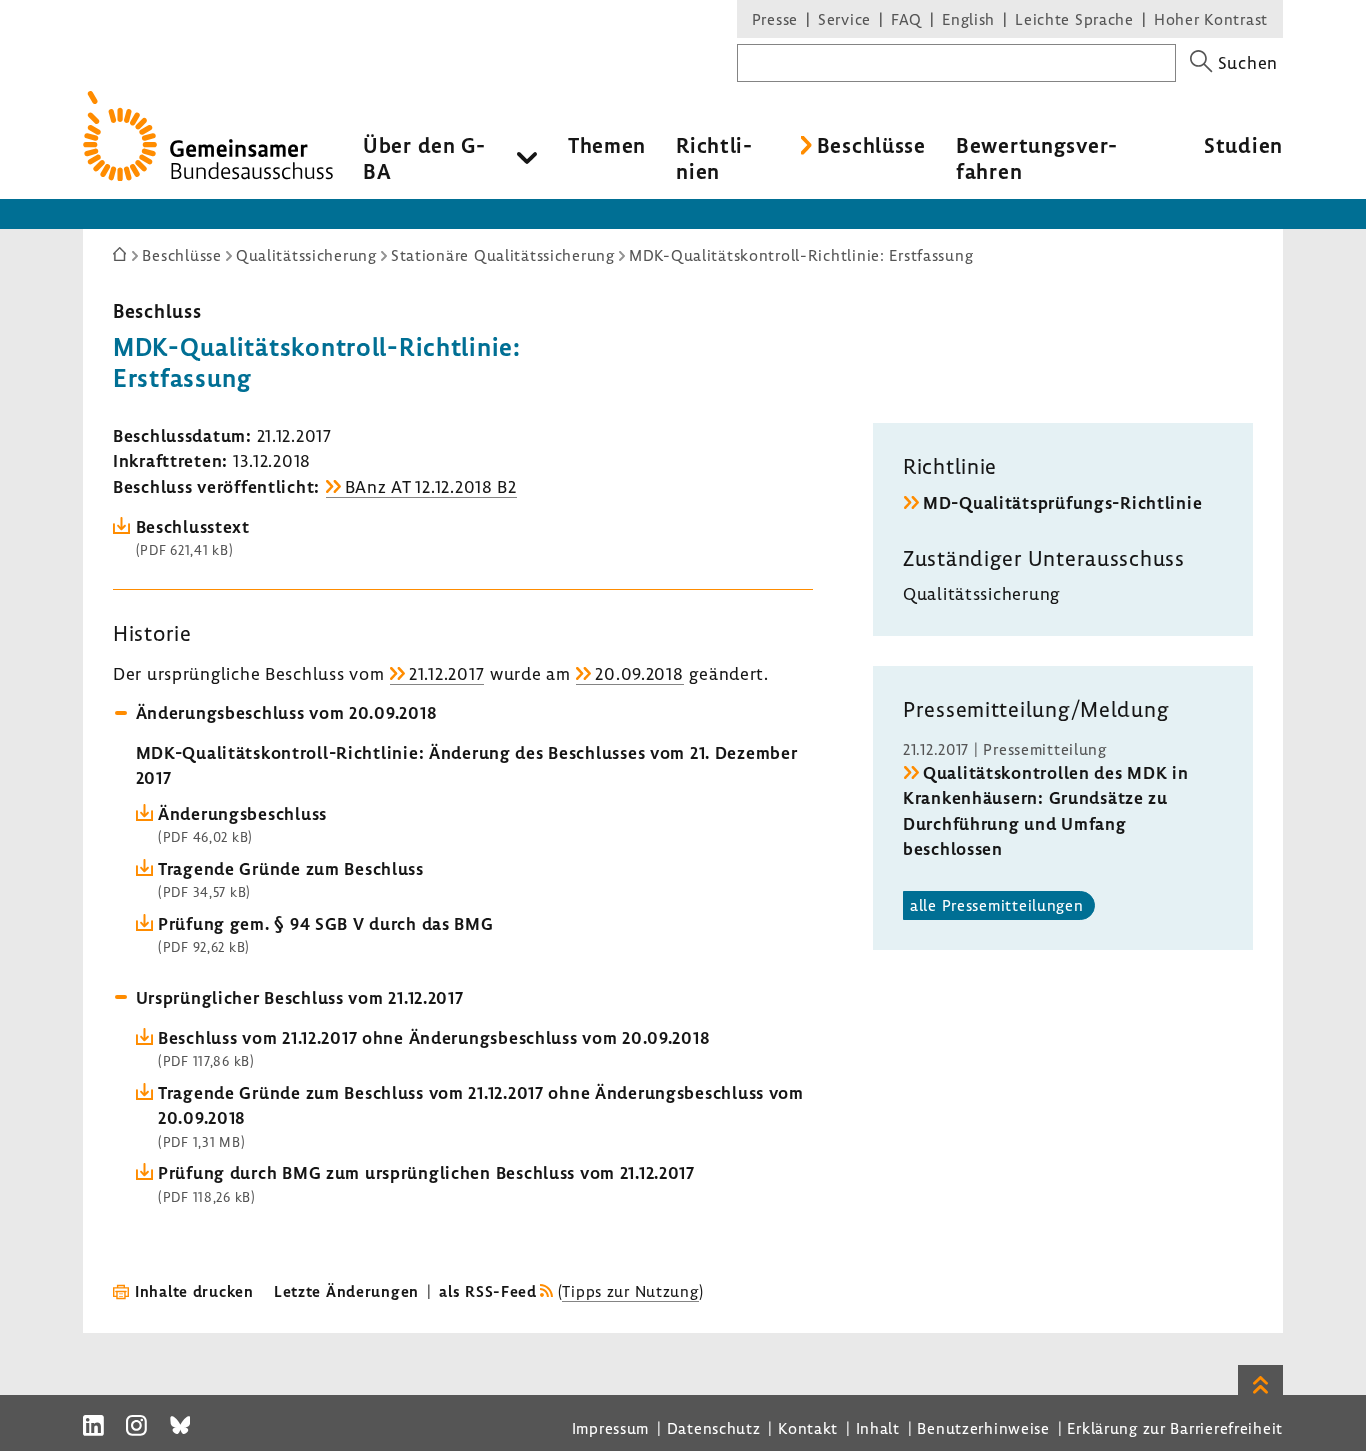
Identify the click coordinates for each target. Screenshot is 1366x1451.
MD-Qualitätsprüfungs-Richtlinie (1062, 502)
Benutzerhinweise (983, 1428)
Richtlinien (714, 158)
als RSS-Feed (488, 1291)
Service (844, 19)
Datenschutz (714, 1428)
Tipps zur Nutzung (630, 1291)
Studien (1243, 145)
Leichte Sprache (1074, 19)
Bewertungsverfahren (1036, 158)
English (968, 19)
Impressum (610, 1428)
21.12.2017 (446, 673)
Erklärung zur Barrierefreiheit (1175, 1428)
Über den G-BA (424, 158)
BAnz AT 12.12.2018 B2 (431, 486)
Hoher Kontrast (1211, 19)
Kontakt (808, 1428)
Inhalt (878, 1428)
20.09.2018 (639, 673)
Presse (775, 19)
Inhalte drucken (194, 1291)
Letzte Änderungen (346, 1291)
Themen (607, 145)
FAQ (906, 19)
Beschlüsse (871, 145)
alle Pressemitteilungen (997, 905)
